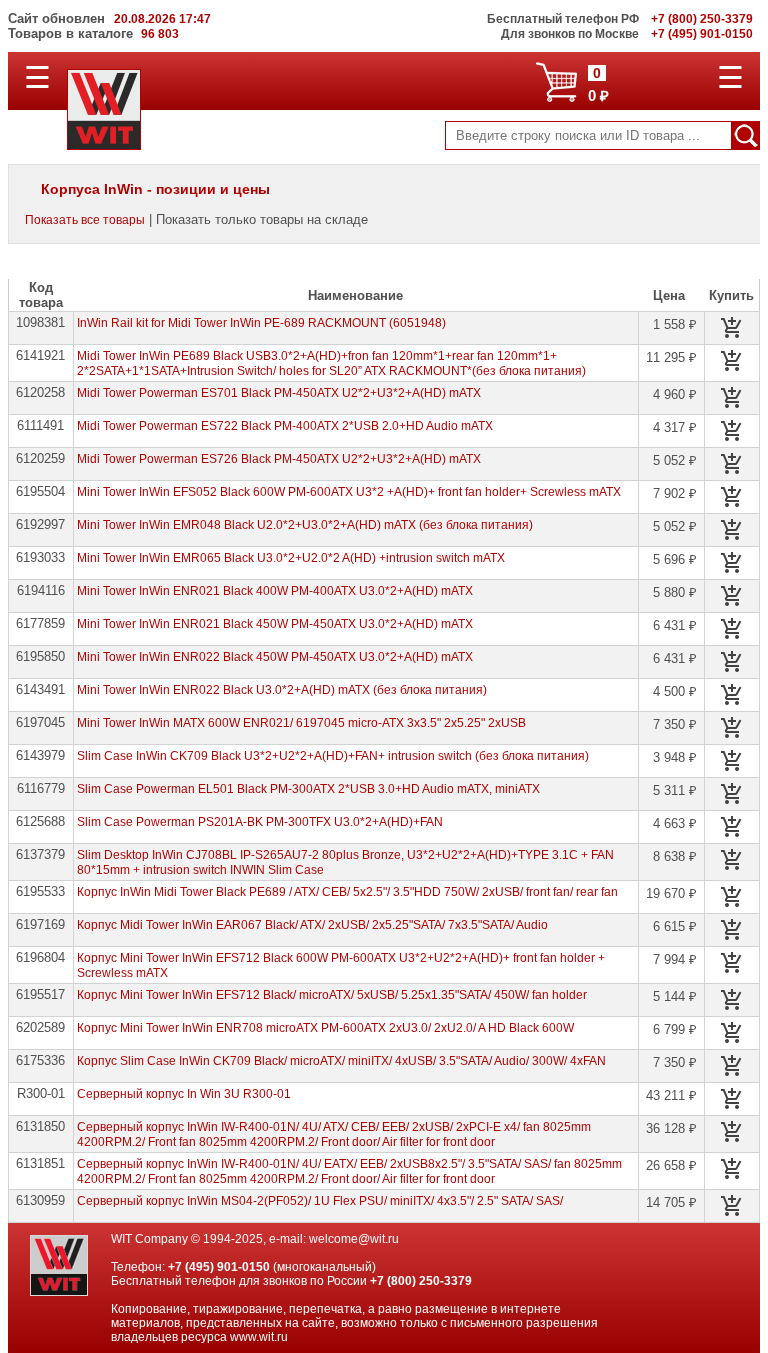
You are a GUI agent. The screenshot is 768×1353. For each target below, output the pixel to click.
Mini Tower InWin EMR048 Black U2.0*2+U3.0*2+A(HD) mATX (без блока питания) (305, 525)
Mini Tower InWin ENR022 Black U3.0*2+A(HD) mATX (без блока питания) (282, 690)
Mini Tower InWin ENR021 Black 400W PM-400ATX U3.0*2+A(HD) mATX (275, 591)
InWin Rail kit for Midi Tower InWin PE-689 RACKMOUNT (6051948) (261, 323)
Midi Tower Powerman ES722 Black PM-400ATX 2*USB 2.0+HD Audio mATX (285, 426)
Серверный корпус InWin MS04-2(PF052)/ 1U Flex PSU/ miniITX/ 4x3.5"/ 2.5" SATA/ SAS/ (320, 1201)
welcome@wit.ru (354, 1239)
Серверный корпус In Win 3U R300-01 (184, 1094)
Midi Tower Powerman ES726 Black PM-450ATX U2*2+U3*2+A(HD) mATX (279, 459)
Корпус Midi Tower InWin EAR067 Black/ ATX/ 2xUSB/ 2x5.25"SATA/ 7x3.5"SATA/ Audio (312, 925)
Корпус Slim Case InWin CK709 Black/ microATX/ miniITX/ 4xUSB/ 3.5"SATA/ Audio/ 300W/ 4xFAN (341, 1061)
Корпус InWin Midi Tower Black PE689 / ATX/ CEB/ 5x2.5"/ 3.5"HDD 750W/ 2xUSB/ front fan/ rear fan (347, 892)
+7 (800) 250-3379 (421, 1281)
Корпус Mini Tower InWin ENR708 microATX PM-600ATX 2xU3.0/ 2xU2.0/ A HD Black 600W (325, 1028)
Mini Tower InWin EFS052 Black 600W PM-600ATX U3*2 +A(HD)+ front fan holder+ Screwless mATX (349, 492)
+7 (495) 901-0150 (219, 1267)
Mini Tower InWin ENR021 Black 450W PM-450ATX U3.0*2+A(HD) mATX (275, 624)
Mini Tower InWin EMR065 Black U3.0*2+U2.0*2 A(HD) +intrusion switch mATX (291, 558)
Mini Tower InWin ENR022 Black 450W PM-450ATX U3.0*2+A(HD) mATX (275, 657)
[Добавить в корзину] (732, 328)
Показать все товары (85, 220)
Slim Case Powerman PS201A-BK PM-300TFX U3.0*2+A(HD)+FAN (260, 822)
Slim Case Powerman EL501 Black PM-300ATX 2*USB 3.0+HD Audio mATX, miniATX (308, 789)
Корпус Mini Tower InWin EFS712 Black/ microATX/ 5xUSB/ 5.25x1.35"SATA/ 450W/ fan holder (332, 995)
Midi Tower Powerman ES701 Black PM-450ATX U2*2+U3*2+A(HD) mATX (279, 393)
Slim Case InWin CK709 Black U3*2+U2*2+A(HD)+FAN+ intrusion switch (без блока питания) (333, 756)
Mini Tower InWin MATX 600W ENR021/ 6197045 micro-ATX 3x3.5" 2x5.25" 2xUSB (301, 723)
